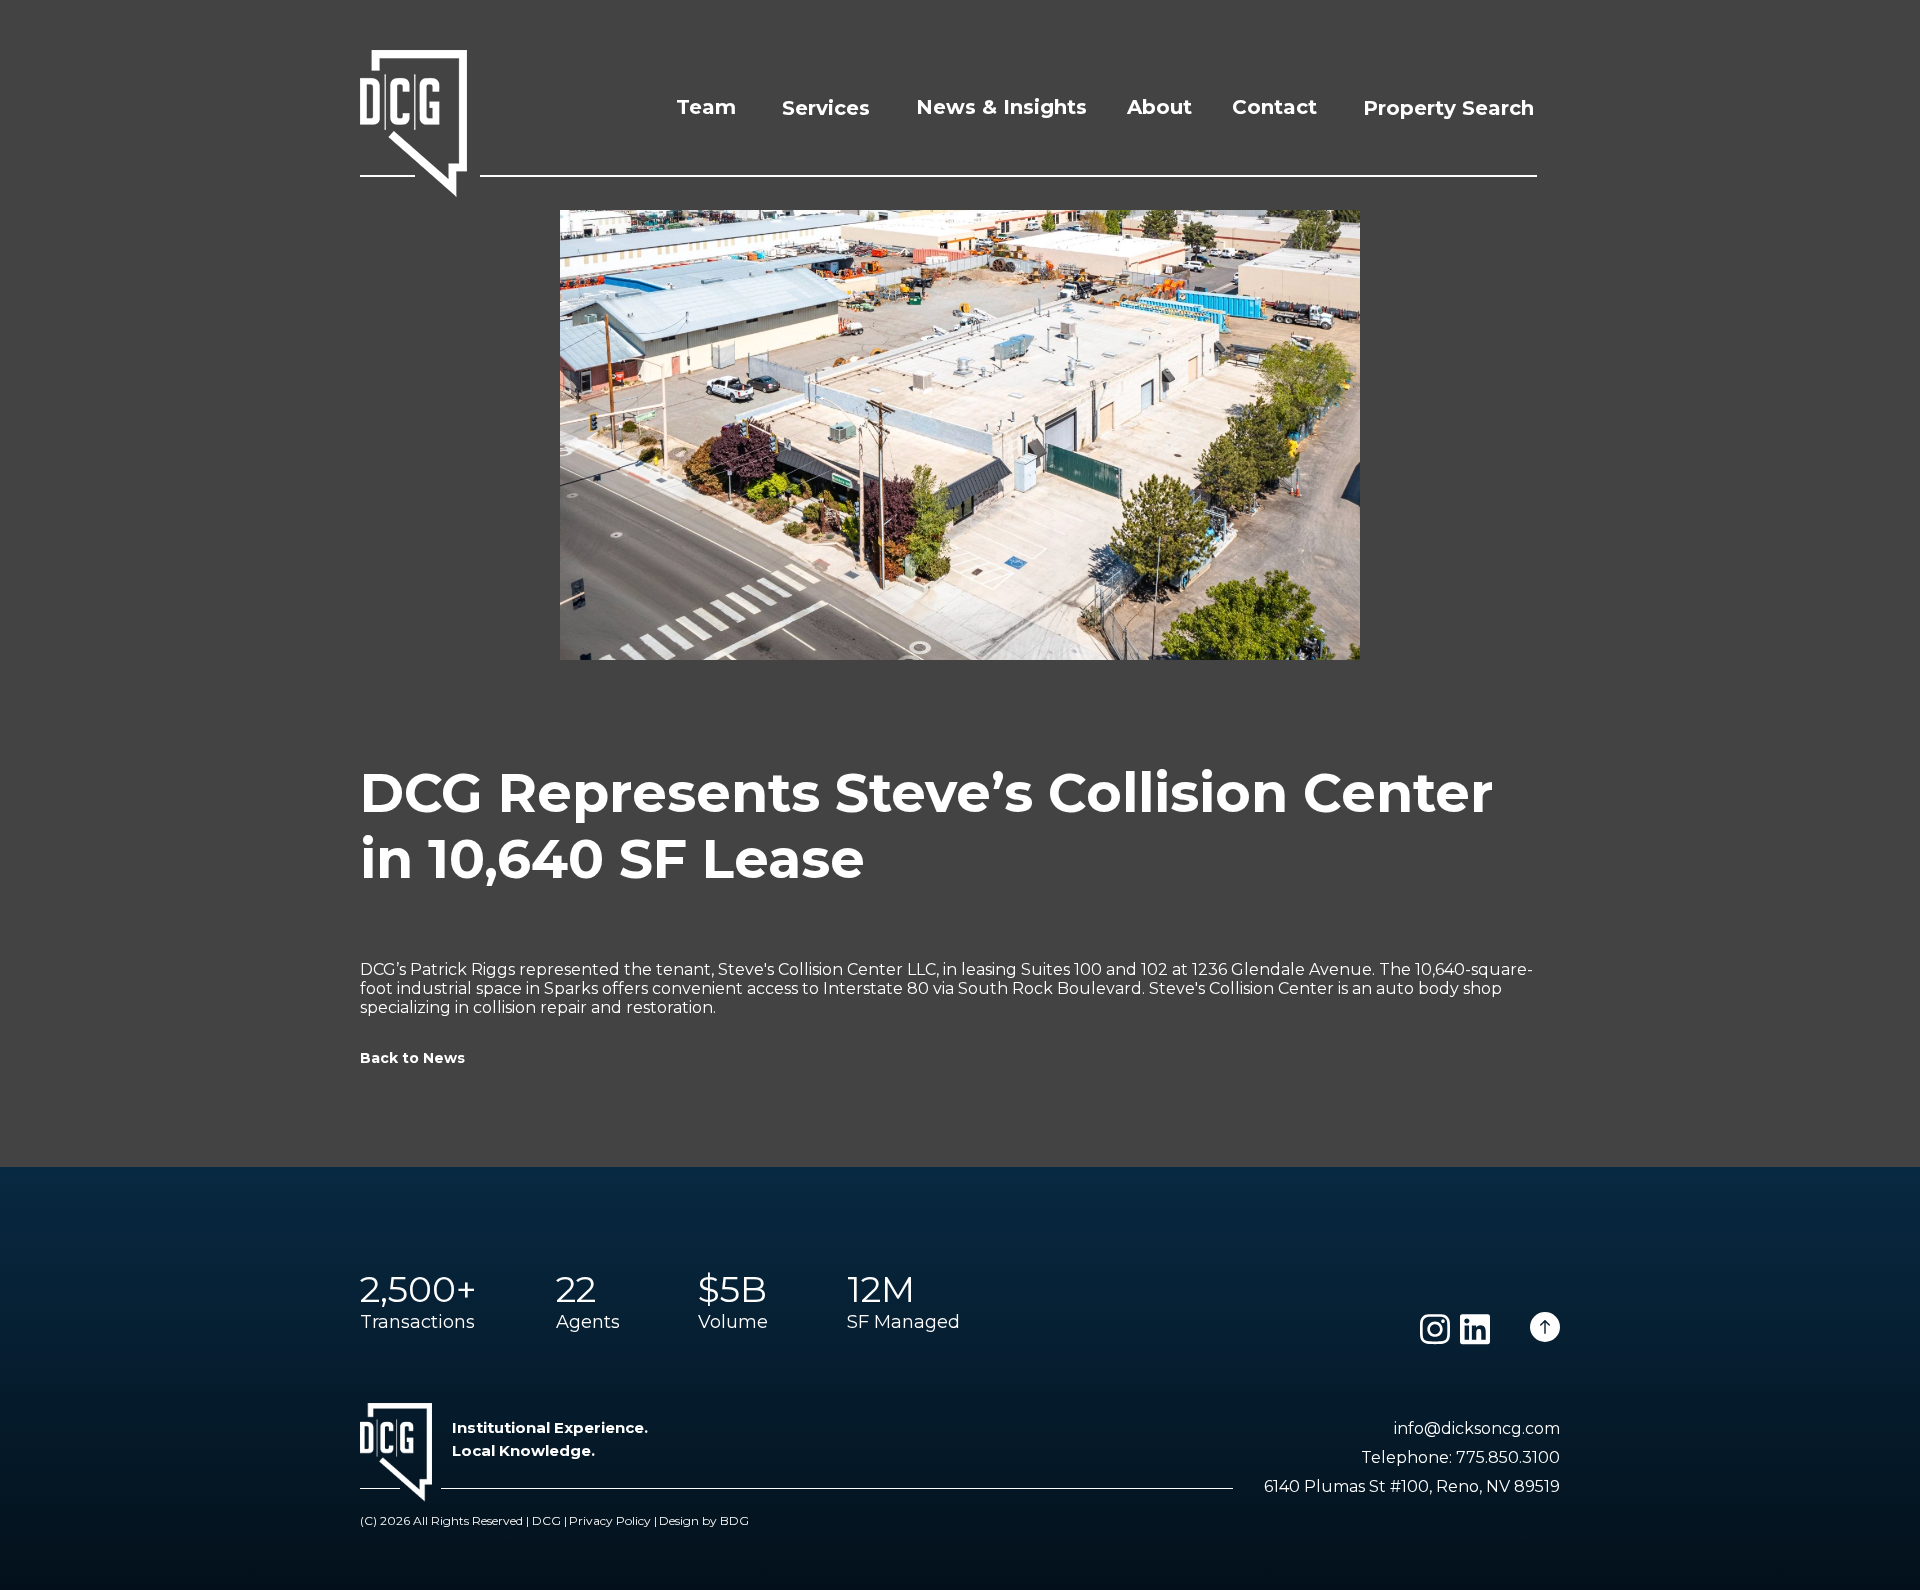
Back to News (412, 1058)
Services (826, 108)
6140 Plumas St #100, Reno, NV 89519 (1412, 1486)
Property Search (1448, 108)
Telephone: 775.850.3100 (1460, 1457)
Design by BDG (704, 1520)
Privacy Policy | (613, 1520)
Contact (1274, 107)
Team (706, 107)
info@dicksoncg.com (1477, 1428)
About (1159, 107)
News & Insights (1001, 107)
